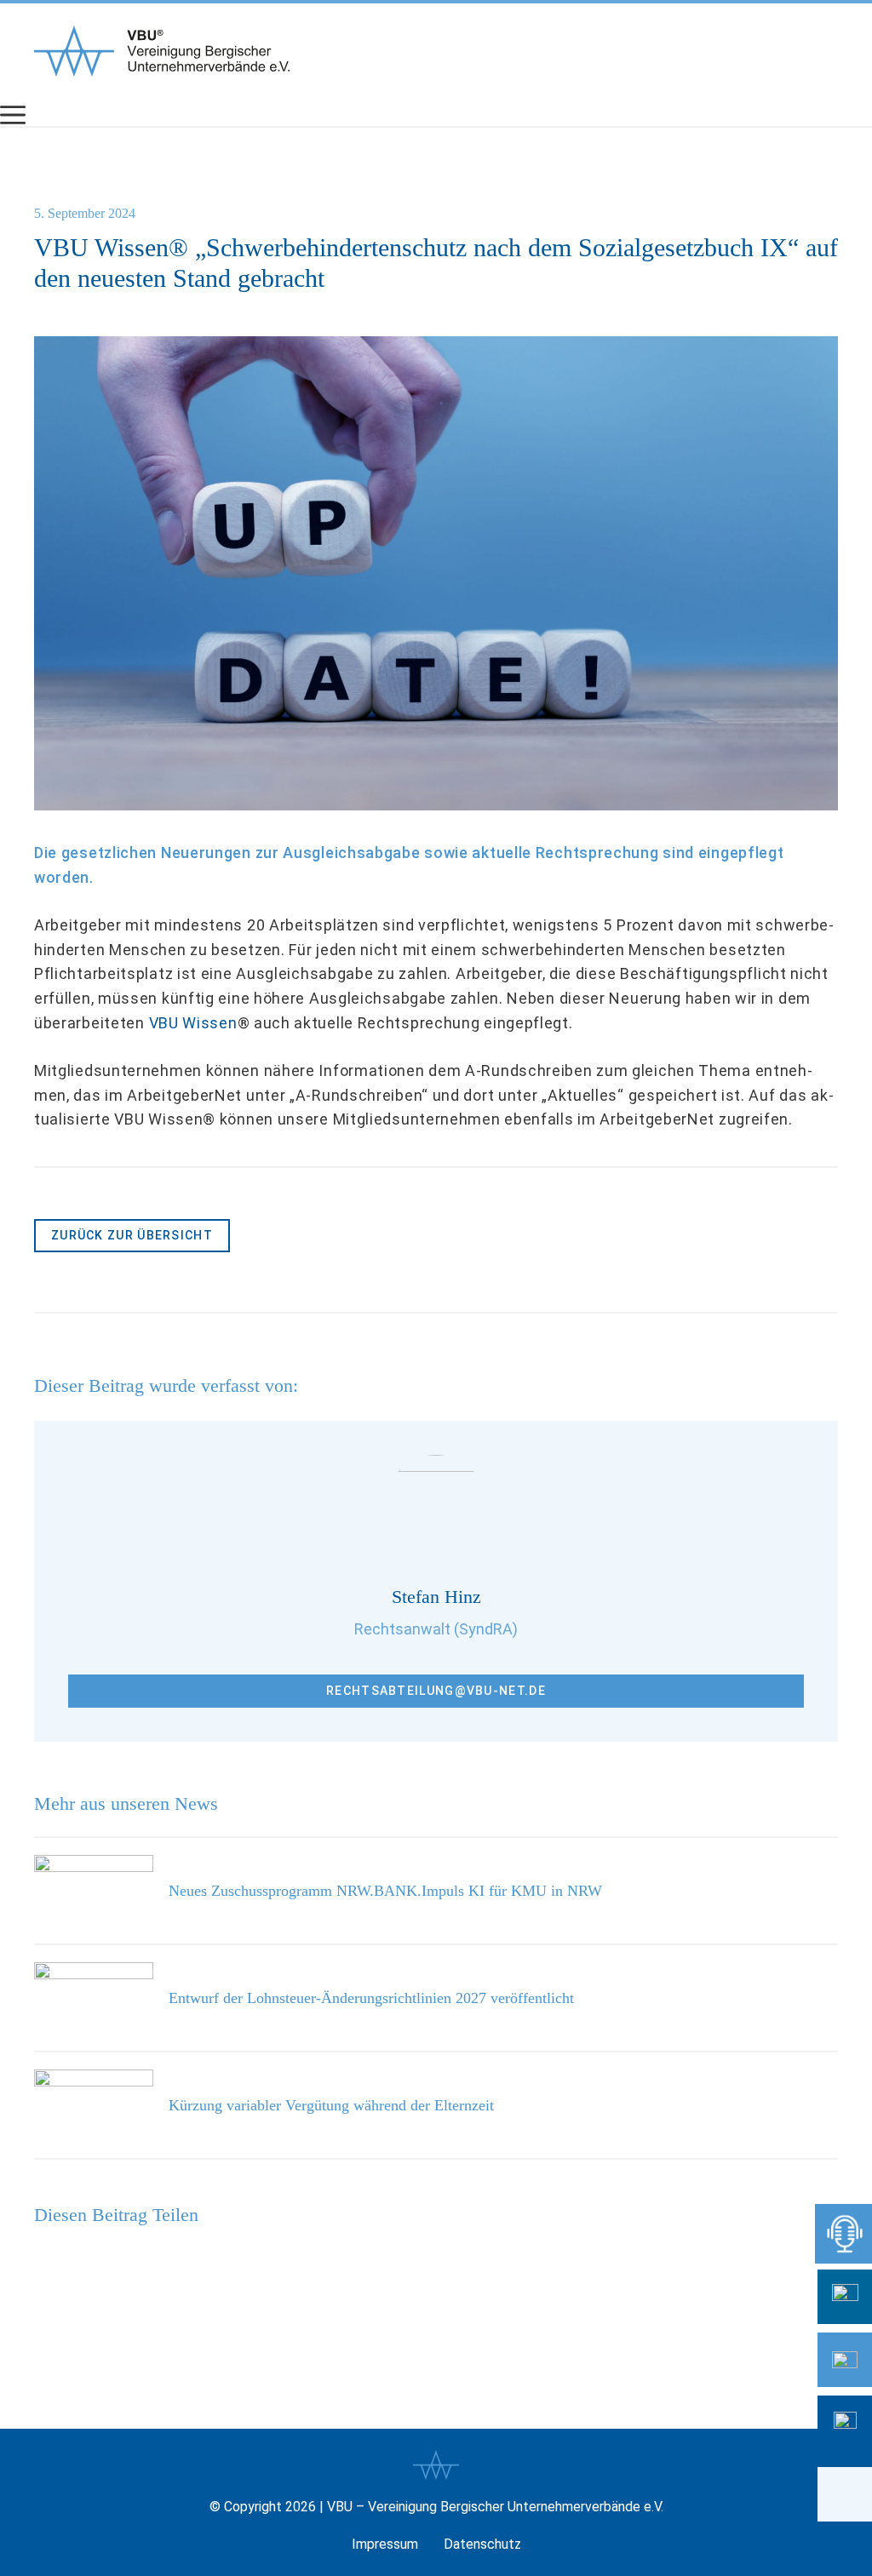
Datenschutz (482, 2544)
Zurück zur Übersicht (132, 1235)
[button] (845, 2494)
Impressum (385, 2544)
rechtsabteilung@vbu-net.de (436, 1691)
